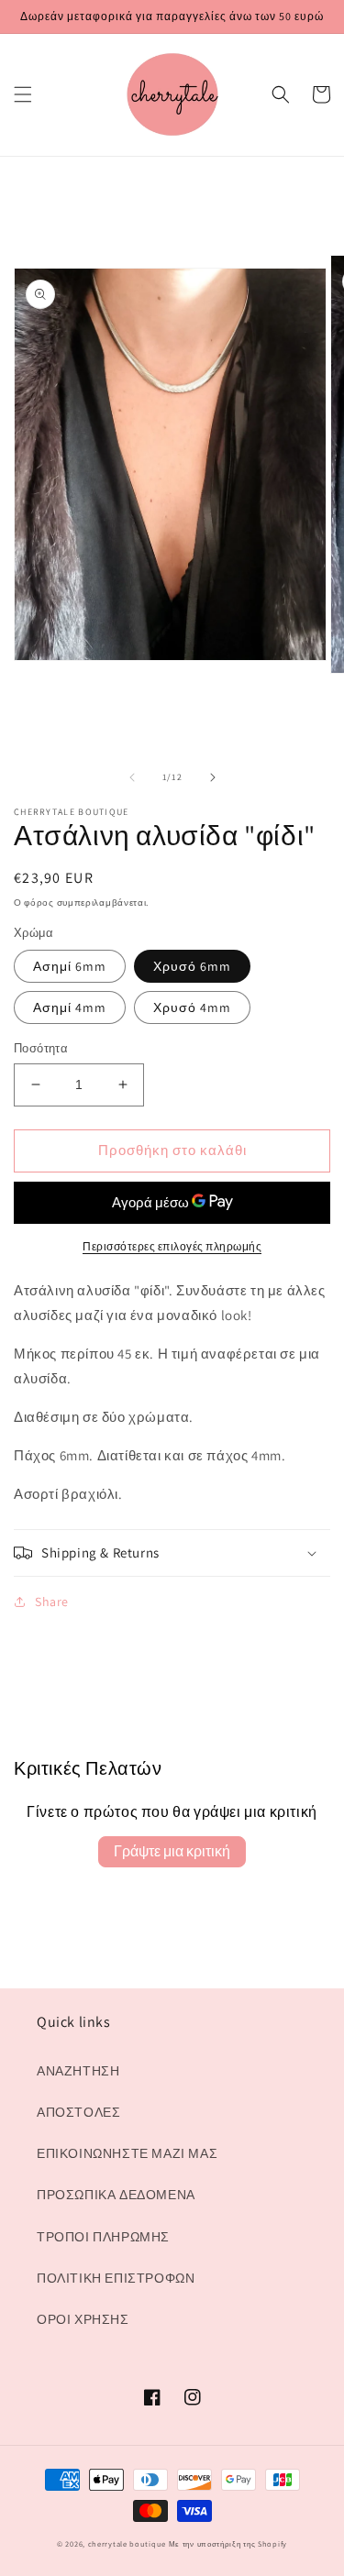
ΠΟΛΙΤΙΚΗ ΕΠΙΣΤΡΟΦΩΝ (116, 2278)
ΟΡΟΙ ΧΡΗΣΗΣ (83, 2319)
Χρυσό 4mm (192, 1007)
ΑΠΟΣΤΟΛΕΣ (78, 2112)
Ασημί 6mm (70, 966)
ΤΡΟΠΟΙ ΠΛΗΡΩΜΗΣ (103, 2237)
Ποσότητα (41, 1048)
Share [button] (52, 1602)
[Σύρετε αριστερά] (132, 777)
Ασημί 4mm (70, 1007)
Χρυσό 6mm (192, 966)
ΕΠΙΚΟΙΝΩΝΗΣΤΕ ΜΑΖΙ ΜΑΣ (127, 2153)
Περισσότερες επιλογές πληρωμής (172, 1246)
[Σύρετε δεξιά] (213, 777)
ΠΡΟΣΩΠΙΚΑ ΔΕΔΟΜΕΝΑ (116, 2195)
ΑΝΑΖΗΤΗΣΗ (78, 2071)
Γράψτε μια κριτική (172, 1851)
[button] (23, 94)
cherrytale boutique (127, 2543)
